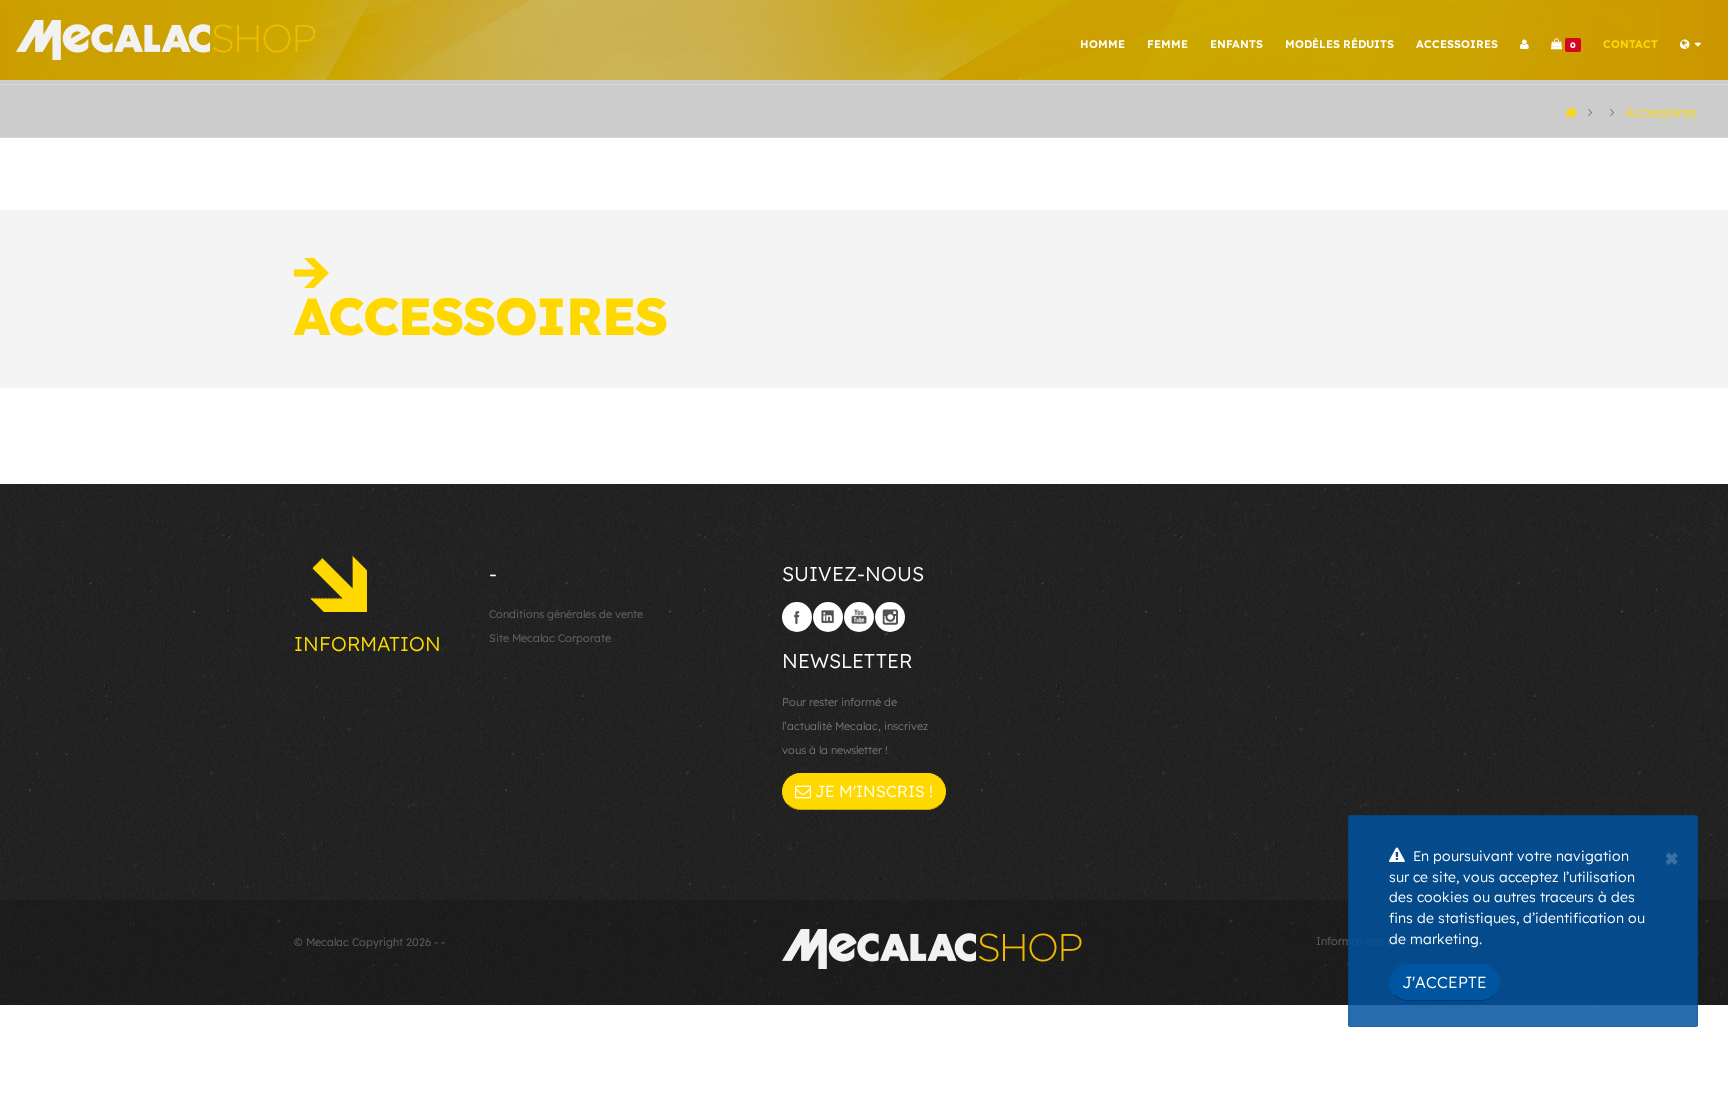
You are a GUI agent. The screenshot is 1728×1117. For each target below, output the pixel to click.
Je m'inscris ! (872, 791)
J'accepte (1444, 982)
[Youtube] (859, 617)
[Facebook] (797, 617)
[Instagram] (890, 617)
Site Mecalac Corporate (550, 638)
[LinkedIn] (828, 617)
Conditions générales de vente (566, 614)
